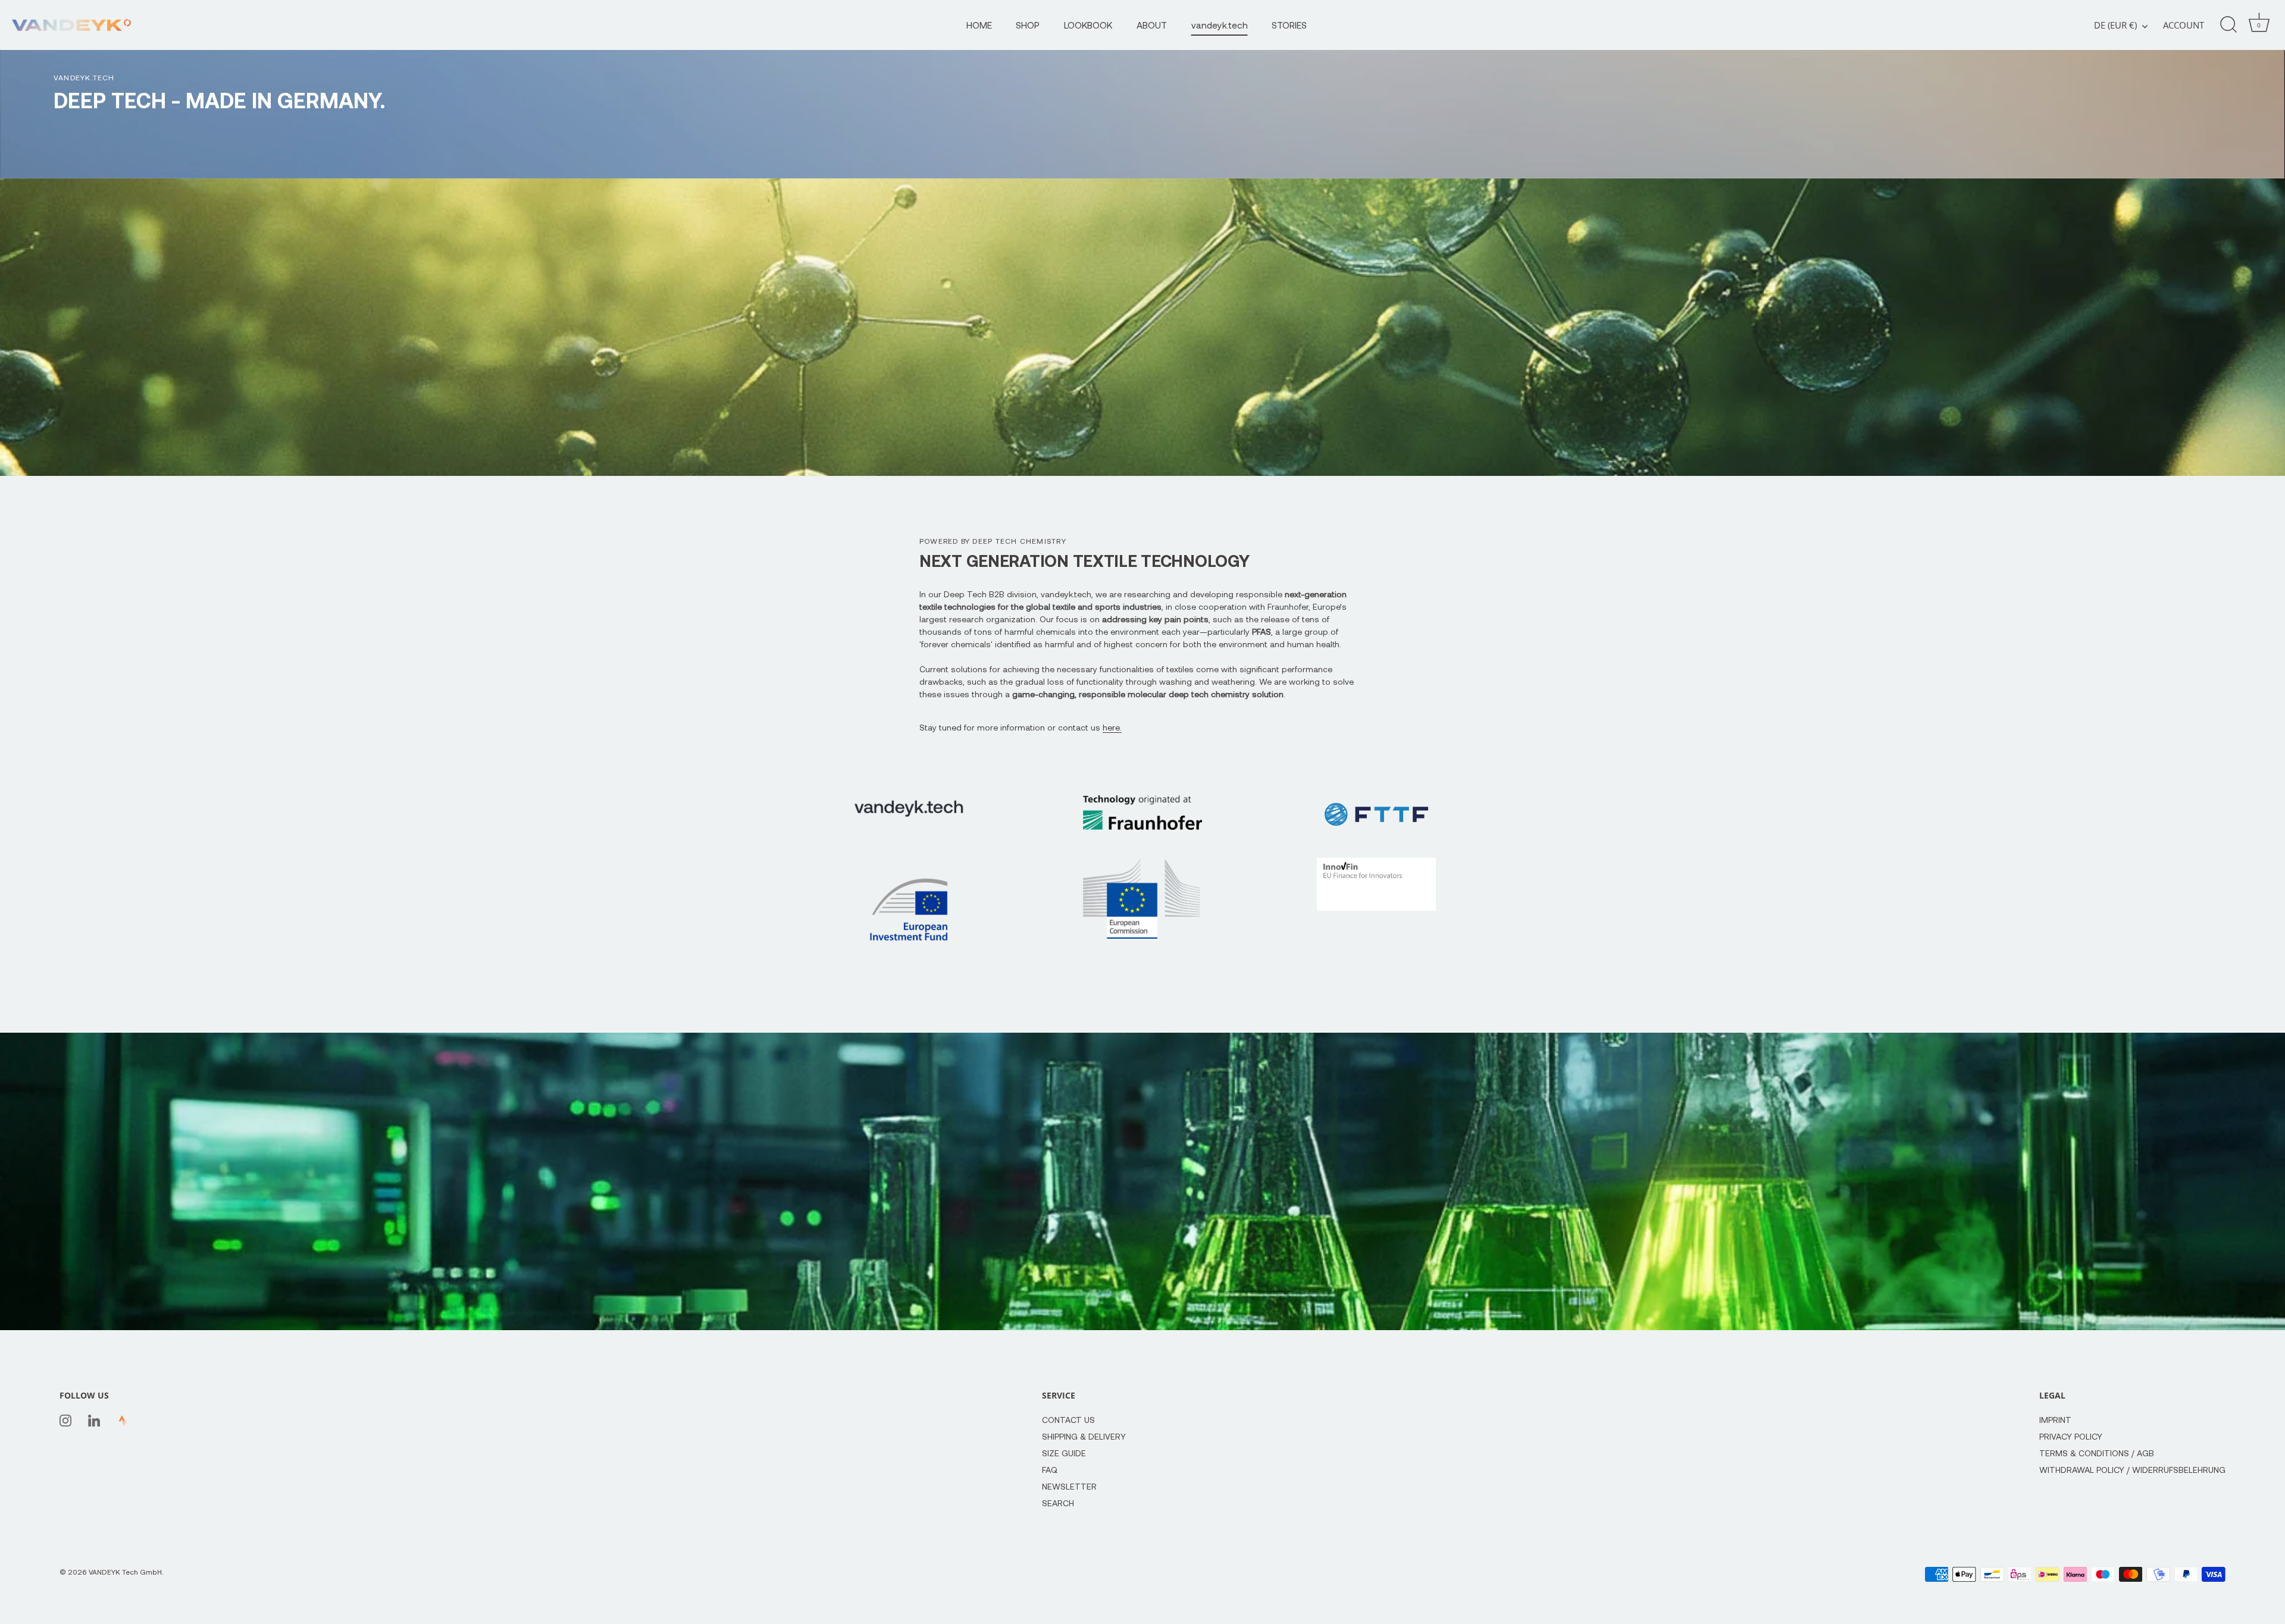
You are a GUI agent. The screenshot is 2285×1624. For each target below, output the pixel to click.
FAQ (1050, 1470)
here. (1112, 727)
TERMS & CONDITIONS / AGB (2097, 1453)
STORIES (1289, 25)
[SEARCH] (2228, 25)
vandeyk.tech (1220, 25)
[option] (1142, 89)
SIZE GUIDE (1064, 1453)
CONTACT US (1068, 1420)
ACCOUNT (2184, 25)
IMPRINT (2055, 1420)
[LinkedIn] (94, 1420)
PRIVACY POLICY (2071, 1436)
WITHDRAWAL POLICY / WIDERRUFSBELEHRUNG (2132, 1470)
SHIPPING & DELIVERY (1084, 1436)
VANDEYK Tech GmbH (125, 1572)
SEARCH (1058, 1503)
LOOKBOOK (1088, 25)
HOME (979, 25)
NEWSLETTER (1069, 1486)
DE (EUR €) (2115, 25)
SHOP (1028, 25)
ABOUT (1152, 25)
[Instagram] (65, 1420)
